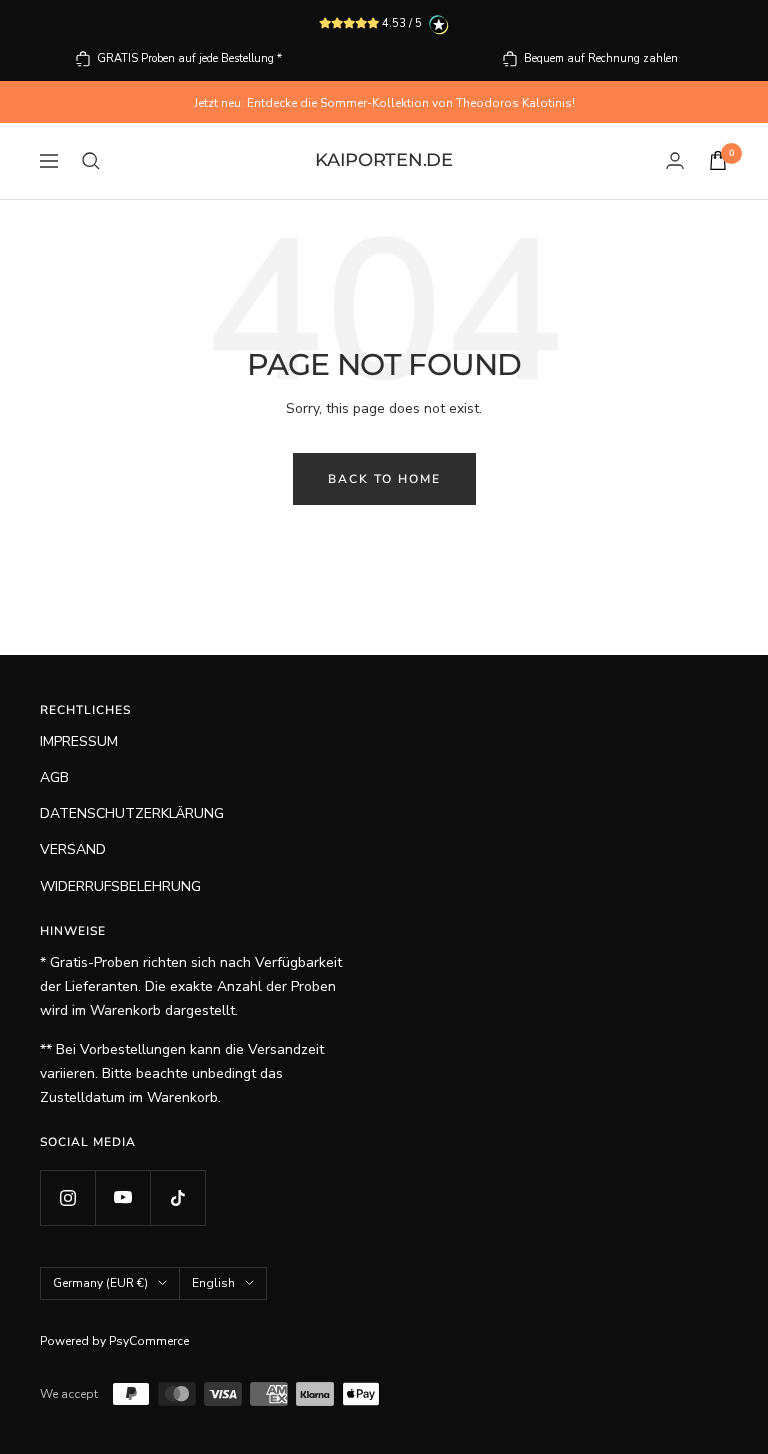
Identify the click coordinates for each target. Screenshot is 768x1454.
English (213, 1283)
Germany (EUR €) (100, 1283)
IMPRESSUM (79, 741)
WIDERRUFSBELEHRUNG (120, 886)
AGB (54, 777)
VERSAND (73, 849)
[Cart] (718, 160)
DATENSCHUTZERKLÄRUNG (132, 813)
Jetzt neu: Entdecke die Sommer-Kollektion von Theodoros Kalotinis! (384, 103)
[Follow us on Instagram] (67, 1197)
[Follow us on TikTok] (177, 1197)
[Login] (675, 160)
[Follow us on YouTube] (122, 1197)
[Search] (91, 161)
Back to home (384, 479)
